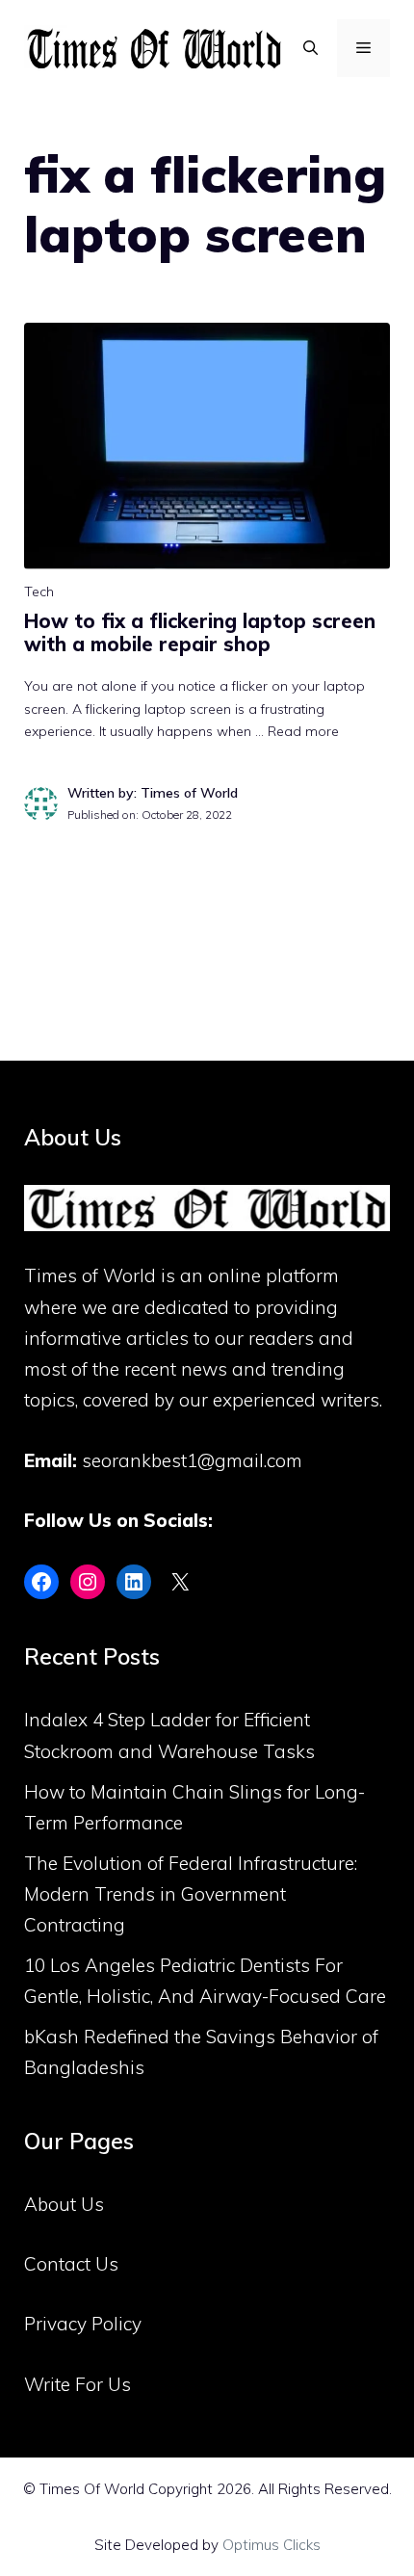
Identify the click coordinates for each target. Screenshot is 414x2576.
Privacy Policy (83, 2324)
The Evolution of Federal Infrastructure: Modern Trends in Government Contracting (191, 1894)
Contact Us (71, 2264)
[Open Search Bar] (310, 48)
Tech (39, 591)
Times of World (90, 1275)
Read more (303, 731)
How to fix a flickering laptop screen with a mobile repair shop (200, 632)
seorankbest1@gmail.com (192, 1460)
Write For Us (78, 2384)
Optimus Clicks (272, 2545)
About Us (64, 2204)
